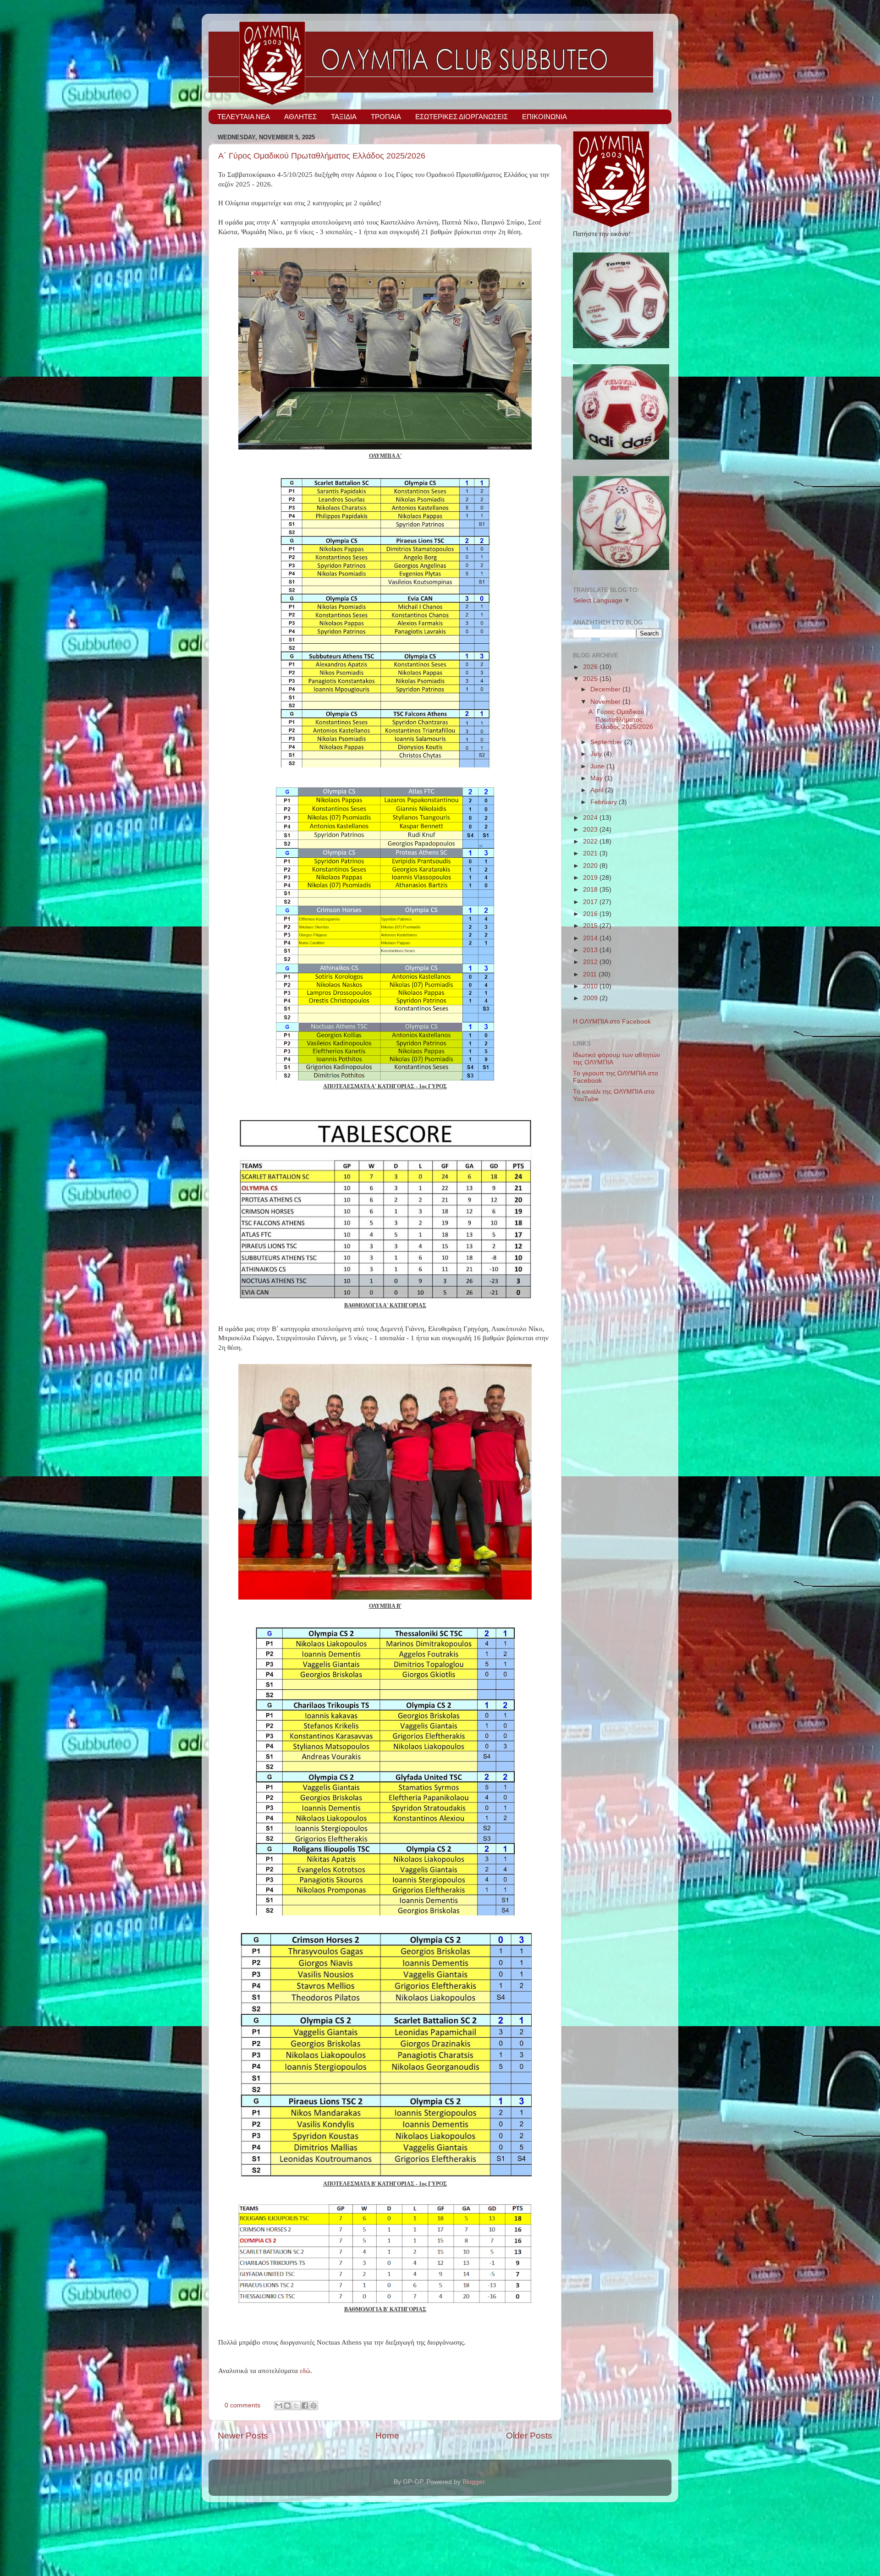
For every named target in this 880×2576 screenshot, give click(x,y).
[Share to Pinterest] (313, 2406)
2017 (591, 902)
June (598, 766)
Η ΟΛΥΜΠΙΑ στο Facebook (612, 1022)
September (607, 742)
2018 (591, 890)
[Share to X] (296, 2406)
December (606, 689)
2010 (591, 986)
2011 (591, 974)
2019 (591, 878)
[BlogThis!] (287, 2406)
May (597, 778)
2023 (591, 830)
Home (387, 2436)
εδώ (305, 2371)
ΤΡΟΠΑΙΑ (386, 117)
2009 (591, 998)
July (597, 754)
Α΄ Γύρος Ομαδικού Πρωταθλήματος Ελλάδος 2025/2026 (322, 156)
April (598, 790)
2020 (591, 866)
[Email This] (279, 2406)
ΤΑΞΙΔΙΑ (344, 117)
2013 (591, 950)
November (606, 702)
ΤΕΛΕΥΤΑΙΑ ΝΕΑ (244, 117)
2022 (591, 841)
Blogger (473, 2482)
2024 (591, 818)
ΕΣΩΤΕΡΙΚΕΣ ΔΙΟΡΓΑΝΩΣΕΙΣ (462, 117)
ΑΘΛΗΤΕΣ (300, 117)
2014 (591, 938)
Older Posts (529, 2436)
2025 (591, 679)
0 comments (242, 2405)
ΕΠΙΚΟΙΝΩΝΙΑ (544, 117)
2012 (591, 962)
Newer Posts (243, 2436)
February (605, 802)
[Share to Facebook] (305, 2406)
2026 (591, 667)
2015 (591, 926)
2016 (591, 914)
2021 (591, 853)
